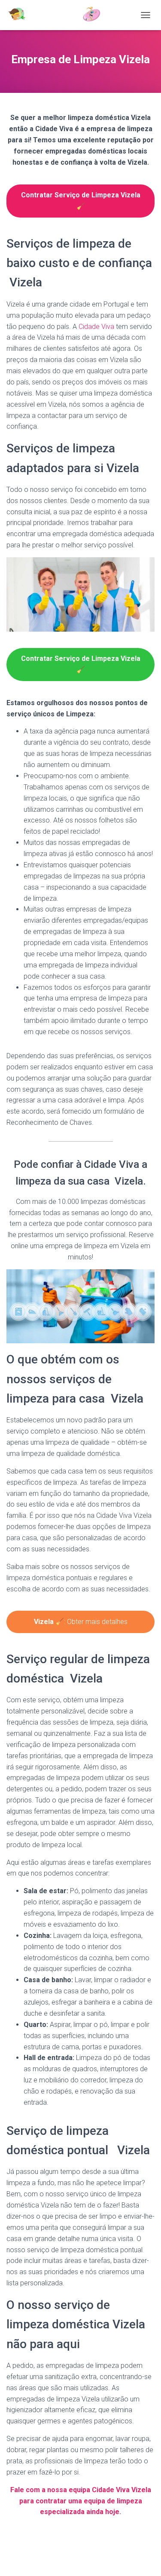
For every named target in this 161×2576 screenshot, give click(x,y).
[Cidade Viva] (57, 15)
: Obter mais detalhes (81, 1622)
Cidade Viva (96, 327)
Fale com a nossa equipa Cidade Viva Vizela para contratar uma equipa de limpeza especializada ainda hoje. (81, 2501)
